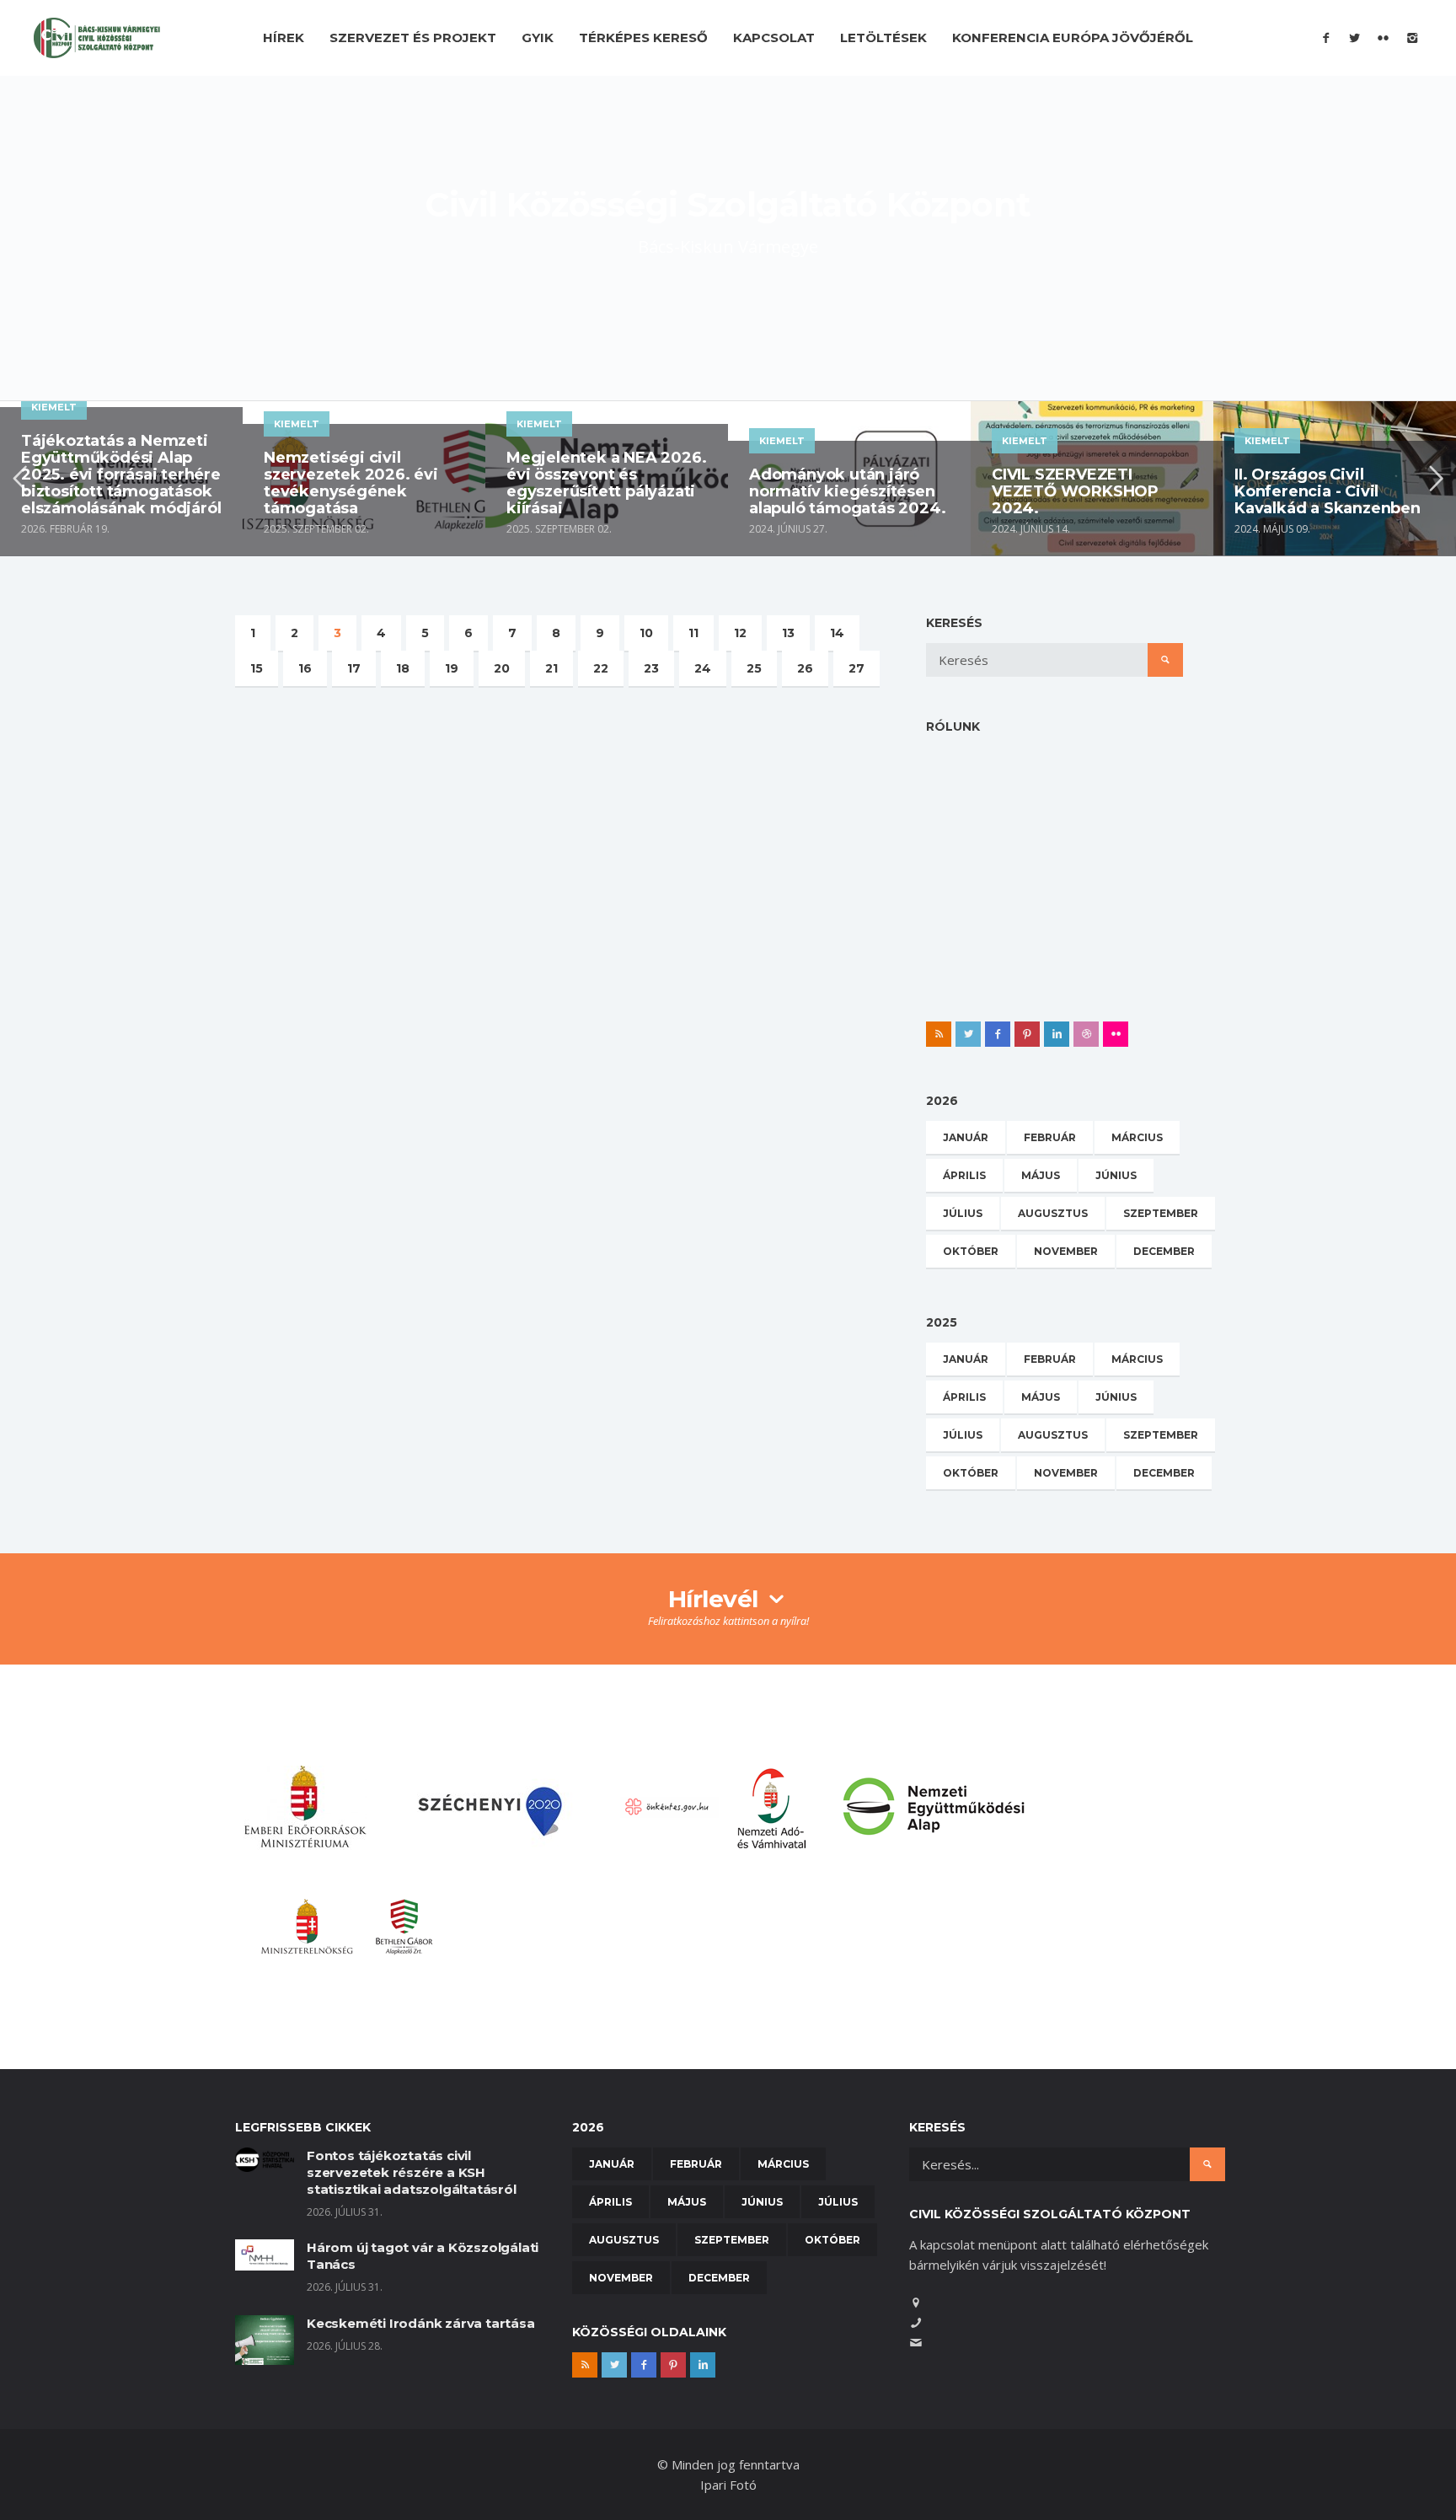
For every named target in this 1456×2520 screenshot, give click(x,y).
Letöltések (883, 38)
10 (646, 633)
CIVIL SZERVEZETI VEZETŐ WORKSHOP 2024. (1075, 491)
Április (964, 1175)
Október (971, 1251)
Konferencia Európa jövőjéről (1073, 38)
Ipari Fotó (728, 2485)
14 (837, 633)
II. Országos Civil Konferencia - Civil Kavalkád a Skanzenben (1328, 491)
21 (551, 668)
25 (754, 668)
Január (966, 1137)
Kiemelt (54, 407)
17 (354, 668)
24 (703, 668)
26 (805, 668)
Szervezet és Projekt (413, 38)
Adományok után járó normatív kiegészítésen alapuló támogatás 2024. (847, 491)
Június (1116, 1175)
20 (502, 668)
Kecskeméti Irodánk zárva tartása (421, 2323)
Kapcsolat (774, 38)
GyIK (538, 38)
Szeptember (1161, 1213)
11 (693, 633)
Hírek (284, 38)
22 (601, 668)
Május (1041, 1175)
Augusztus (1053, 1213)
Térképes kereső (643, 38)
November (1066, 1251)
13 (788, 633)
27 (856, 668)
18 (403, 668)
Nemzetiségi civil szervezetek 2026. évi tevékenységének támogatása (351, 483)
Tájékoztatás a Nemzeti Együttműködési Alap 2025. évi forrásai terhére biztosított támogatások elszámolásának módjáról (121, 475)
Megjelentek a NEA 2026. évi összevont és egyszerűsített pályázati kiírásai (606, 483)
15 (257, 668)
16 (305, 668)
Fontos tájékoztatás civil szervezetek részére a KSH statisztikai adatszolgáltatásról (412, 2172)
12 (740, 633)
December (1164, 1251)
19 (452, 668)
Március (1137, 1137)
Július (963, 1213)
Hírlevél (717, 1599)
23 (651, 668)
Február (1050, 1137)
